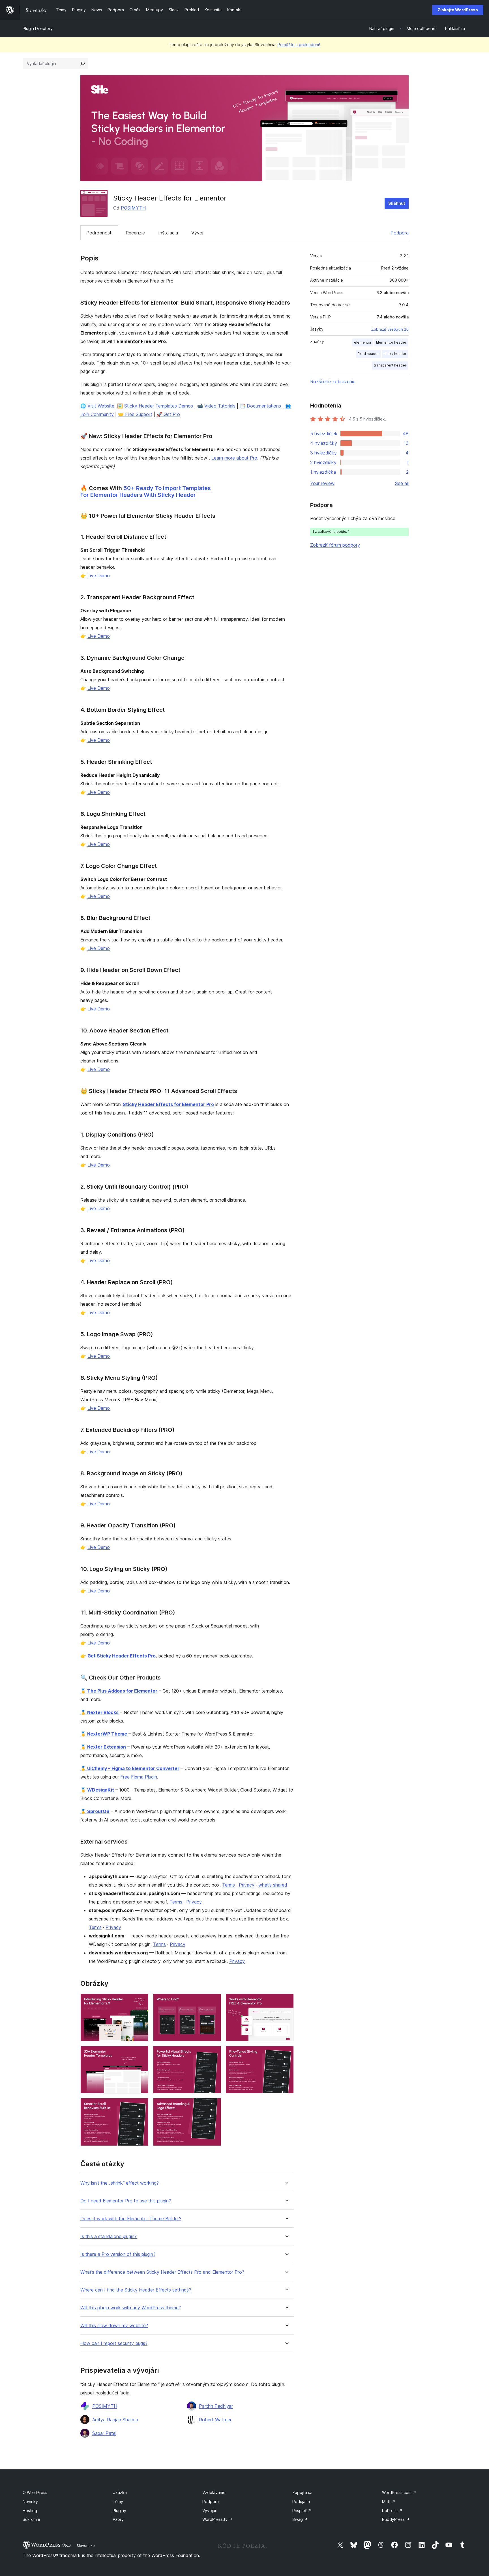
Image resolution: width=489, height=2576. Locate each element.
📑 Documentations (260, 406)
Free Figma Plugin (139, 1777)
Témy (118, 2501)
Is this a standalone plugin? (109, 2237)
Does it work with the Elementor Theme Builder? (131, 2219)
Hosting (30, 2511)
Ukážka (120, 2492)
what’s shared (273, 1885)
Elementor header (391, 342)
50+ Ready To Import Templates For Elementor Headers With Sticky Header (146, 492)
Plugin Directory (38, 28)
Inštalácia (168, 233)
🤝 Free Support (135, 414)
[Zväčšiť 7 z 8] (141, 2106)
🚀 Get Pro (168, 414)
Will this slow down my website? (114, 2326)
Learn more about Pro (234, 458)
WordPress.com (399, 2492)
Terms (229, 1885)
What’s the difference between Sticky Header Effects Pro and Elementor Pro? (162, 2272)
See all (402, 483)
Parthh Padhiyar (216, 2406)
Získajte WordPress (458, 10)
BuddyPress (396, 2519)
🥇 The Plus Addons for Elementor (119, 1691)
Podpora (400, 233)
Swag (300, 2519)
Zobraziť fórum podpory (335, 545)
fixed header (368, 354)
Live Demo (99, 575)
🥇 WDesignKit (97, 1790)
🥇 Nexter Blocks (99, 1712)
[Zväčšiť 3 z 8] (286, 2001)
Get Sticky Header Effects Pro (122, 1656)
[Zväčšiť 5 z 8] (213, 2053)
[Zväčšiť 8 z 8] (213, 2106)
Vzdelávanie (214, 2492)
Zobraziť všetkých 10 (390, 329)
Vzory (118, 2519)
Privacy (247, 1885)
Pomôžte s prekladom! (299, 45)
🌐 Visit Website (97, 406)
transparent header (390, 365)
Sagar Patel (104, 2433)
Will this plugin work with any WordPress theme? (131, 2308)
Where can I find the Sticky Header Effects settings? (136, 2290)
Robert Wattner (215, 2420)
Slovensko (86, 2545)
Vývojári (210, 2511)
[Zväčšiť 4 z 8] (141, 2053)
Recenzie (135, 233)
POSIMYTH (133, 208)
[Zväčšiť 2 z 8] (213, 2001)
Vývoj (197, 233)
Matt (389, 2501)
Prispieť (302, 2511)
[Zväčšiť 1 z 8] (141, 2001)
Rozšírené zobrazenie (333, 381)
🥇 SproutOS (95, 1811)
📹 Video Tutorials (216, 406)
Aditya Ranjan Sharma (115, 2420)
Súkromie (31, 2519)
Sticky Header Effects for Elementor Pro (168, 1104)
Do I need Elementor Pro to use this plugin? (126, 2201)
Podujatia (301, 2501)
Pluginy (119, 2511)
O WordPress (35, 2492)
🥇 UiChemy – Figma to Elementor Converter (130, 1768)
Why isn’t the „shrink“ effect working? (120, 2183)
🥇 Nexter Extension (103, 1747)
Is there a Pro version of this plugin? (118, 2254)
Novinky (30, 2501)
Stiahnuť (397, 203)
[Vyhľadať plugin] (83, 64)
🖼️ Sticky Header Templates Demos (155, 406)
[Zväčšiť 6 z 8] (286, 2053)
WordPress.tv (217, 2519)
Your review (322, 483)
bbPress (392, 2511)
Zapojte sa (302, 2492)
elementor (363, 342)
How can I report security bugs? (114, 2343)
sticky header (395, 354)
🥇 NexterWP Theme (104, 1734)
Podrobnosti (99, 233)
